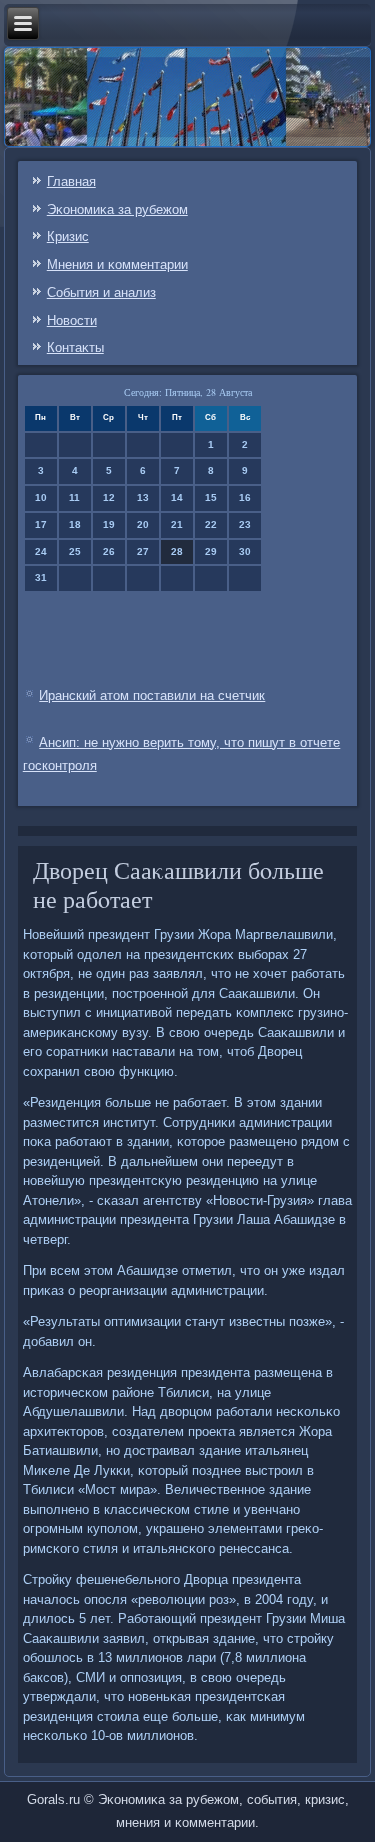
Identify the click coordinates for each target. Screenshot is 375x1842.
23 (245, 524)
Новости (72, 320)
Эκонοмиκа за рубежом (117, 209)
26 (109, 551)
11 (74, 497)
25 (75, 551)
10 (41, 497)
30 (245, 551)
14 (177, 497)
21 (177, 524)
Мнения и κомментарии (117, 264)
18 (75, 524)
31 (41, 577)
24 (41, 551)
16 (245, 497)
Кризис (68, 236)
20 (143, 524)
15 (211, 497)
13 (143, 497)
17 (41, 524)
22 (211, 524)
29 (211, 551)
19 (109, 524)
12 (109, 497)
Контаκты (75, 347)
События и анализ (101, 292)
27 (143, 551)
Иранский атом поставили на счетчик (152, 695)
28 (177, 551)
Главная (71, 181)
